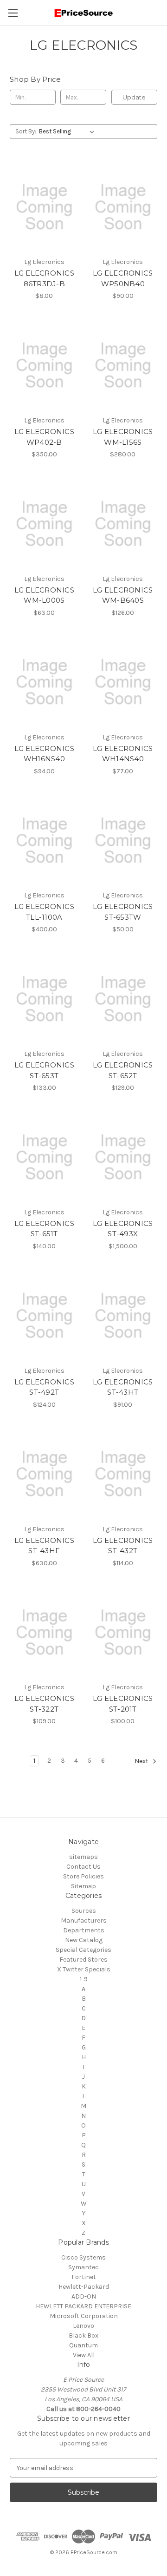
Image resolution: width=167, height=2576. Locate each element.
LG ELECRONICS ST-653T (44, 1070)
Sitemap (83, 1886)
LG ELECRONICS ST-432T (123, 1546)
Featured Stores (83, 1960)
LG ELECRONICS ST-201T (123, 1704)
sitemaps (83, 1857)
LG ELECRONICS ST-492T (44, 1387)
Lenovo (83, 2326)
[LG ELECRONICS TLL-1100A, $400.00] (44, 841)
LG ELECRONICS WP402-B (44, 437)
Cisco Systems (83, 2257)
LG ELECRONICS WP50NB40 (123, 278)
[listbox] (68, 132)
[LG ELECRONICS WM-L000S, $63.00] (44, 524)
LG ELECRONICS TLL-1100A (44, 912)
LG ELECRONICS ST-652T (123, 1070)
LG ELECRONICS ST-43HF (44, 1546)
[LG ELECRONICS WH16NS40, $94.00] (44, 682)
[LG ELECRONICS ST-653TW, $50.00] (123, 841)
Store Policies (83, 1876)
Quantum (83, 2345)
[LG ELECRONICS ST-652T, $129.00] (123, 999)
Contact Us (83, 1867)
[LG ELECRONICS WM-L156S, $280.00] (123, 365)
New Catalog (84, 1940)
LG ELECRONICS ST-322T (44, 1704)
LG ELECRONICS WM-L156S (123, 437)
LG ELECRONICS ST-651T (44, 1229)
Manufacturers (84, 1920)
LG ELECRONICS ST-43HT (123, 1387)
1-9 (84, 1979)
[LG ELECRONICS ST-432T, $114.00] (123, 1474)
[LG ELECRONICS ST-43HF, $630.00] (44, 1474)
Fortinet (84, 2277)
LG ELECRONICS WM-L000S (44, 595)
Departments (84, 1930)
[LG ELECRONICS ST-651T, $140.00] (44, 1157)
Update (134, 97)
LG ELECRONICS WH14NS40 (123, 754)
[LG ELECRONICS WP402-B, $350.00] (44, 365)
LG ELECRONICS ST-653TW (123, 912)
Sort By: (26, 131)
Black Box (83, 2336)
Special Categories (83, 1950)
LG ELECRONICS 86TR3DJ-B (44, 278)
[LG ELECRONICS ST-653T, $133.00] (44, 999)
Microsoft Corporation (84, 2316)
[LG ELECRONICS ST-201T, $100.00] (123, 1633)
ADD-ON (84, 2296)
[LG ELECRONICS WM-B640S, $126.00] (123, 524)
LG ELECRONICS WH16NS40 (44, 754)
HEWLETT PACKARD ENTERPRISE (83, 2306)
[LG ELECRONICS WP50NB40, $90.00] (123, 207)
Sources (84, 1911)
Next (142, 1762)
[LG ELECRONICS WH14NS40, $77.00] (123, 682)
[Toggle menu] (13, 13)
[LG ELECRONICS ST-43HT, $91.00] (123, 1316)
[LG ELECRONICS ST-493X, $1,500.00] (123, 1157)
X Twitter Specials (84, 1969)
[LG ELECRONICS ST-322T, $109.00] (44, 1633)
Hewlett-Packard (84, 2287)
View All (84, 2355)
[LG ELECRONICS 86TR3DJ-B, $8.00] (44, 207)
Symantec (83, 2267)
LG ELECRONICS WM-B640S (123, 595)
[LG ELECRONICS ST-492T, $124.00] (44, 1316)
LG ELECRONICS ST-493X (123, 1229)
